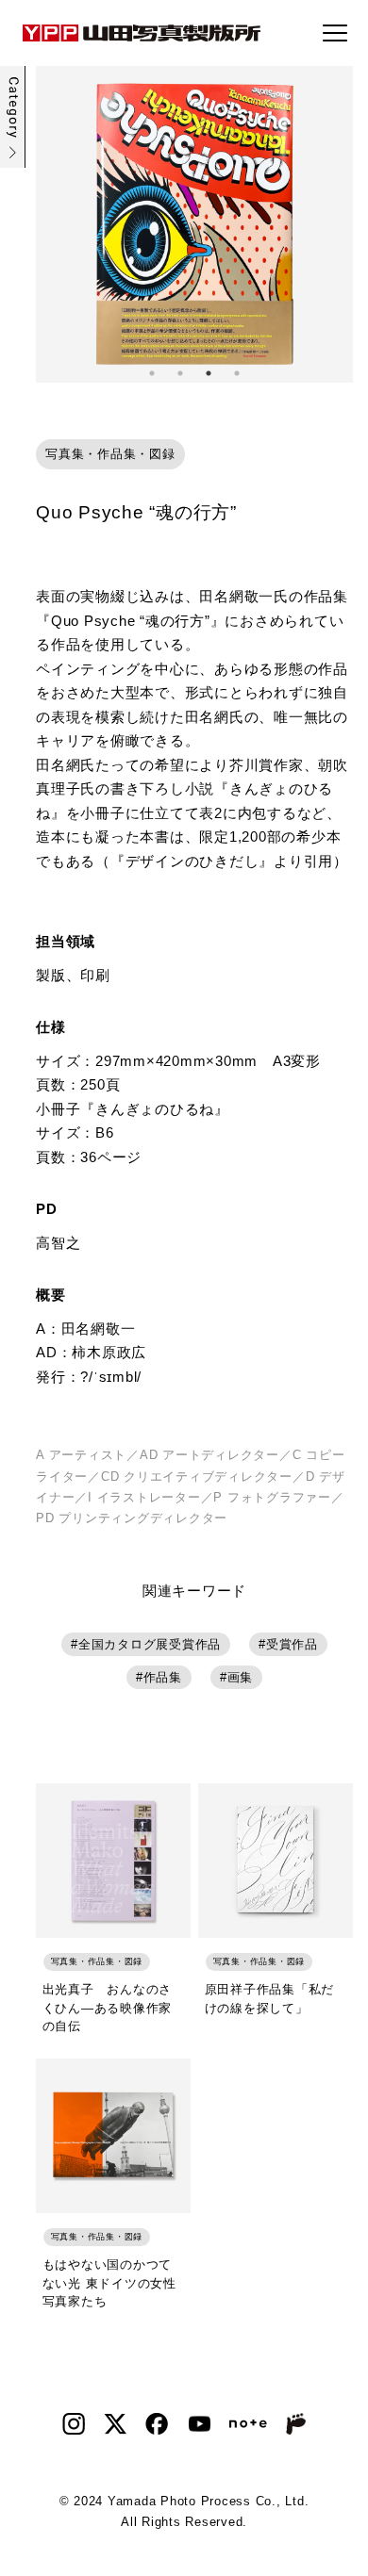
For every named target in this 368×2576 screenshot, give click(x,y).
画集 (241, 1677)
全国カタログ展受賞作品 (150, 1644)
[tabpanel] (194, 224)
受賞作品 (292, 1644)
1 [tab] (152, 373)
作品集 (163, 1677)
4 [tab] (237, 373)
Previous (50, 224)
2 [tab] (180, 373)
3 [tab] (209, 373)
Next (339, 224)
